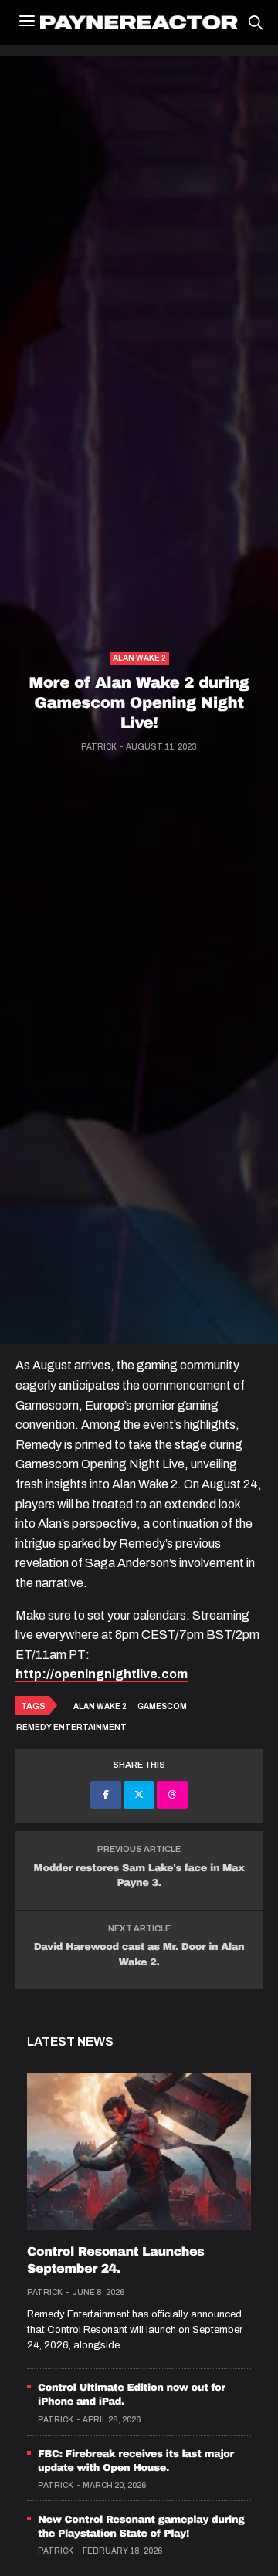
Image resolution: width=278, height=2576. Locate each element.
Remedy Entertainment (71, 1727)
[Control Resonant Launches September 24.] (139, 2151)
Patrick (99, 747)
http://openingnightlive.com (102, 1674)
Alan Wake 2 (139, 658)
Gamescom (162, 1706)
